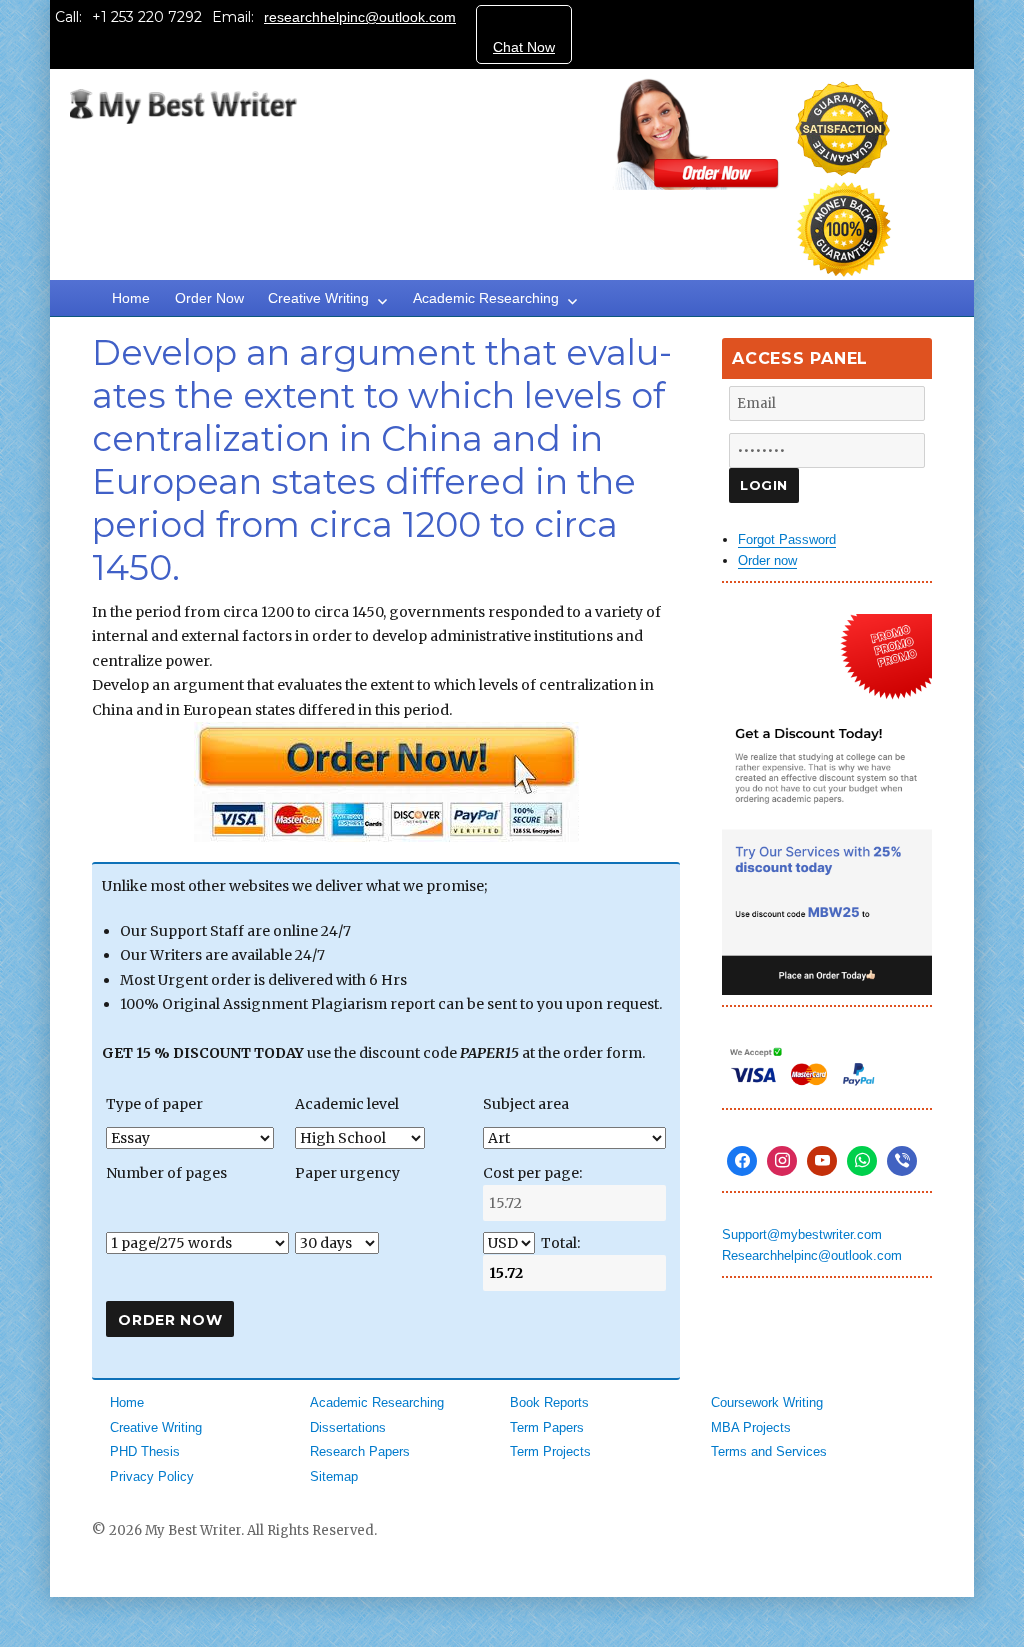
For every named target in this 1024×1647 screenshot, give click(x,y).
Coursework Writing (767, 1402)
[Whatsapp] (862, 1161)
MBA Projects (751, 1427)
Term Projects (550, 1451)
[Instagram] (782, 1161)
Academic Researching (486, 298)
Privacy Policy (152, 1476)
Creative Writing (318, 298)
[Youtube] (822, 1161)
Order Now (209, 298)
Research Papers (360, 1451)
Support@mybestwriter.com (802, 1234)
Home (131, 298)
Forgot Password (787, 539)
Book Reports (549, 1402)
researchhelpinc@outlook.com (360, 17)
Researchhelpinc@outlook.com (812, 1255)
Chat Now (524, 47)
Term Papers (547, 1427)
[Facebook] (742, 1161)
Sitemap (334, 1476)
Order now (767, 560)
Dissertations (348, 1427)
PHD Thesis (145, 1451)
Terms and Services (769, 1451)
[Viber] (902, 1161)
